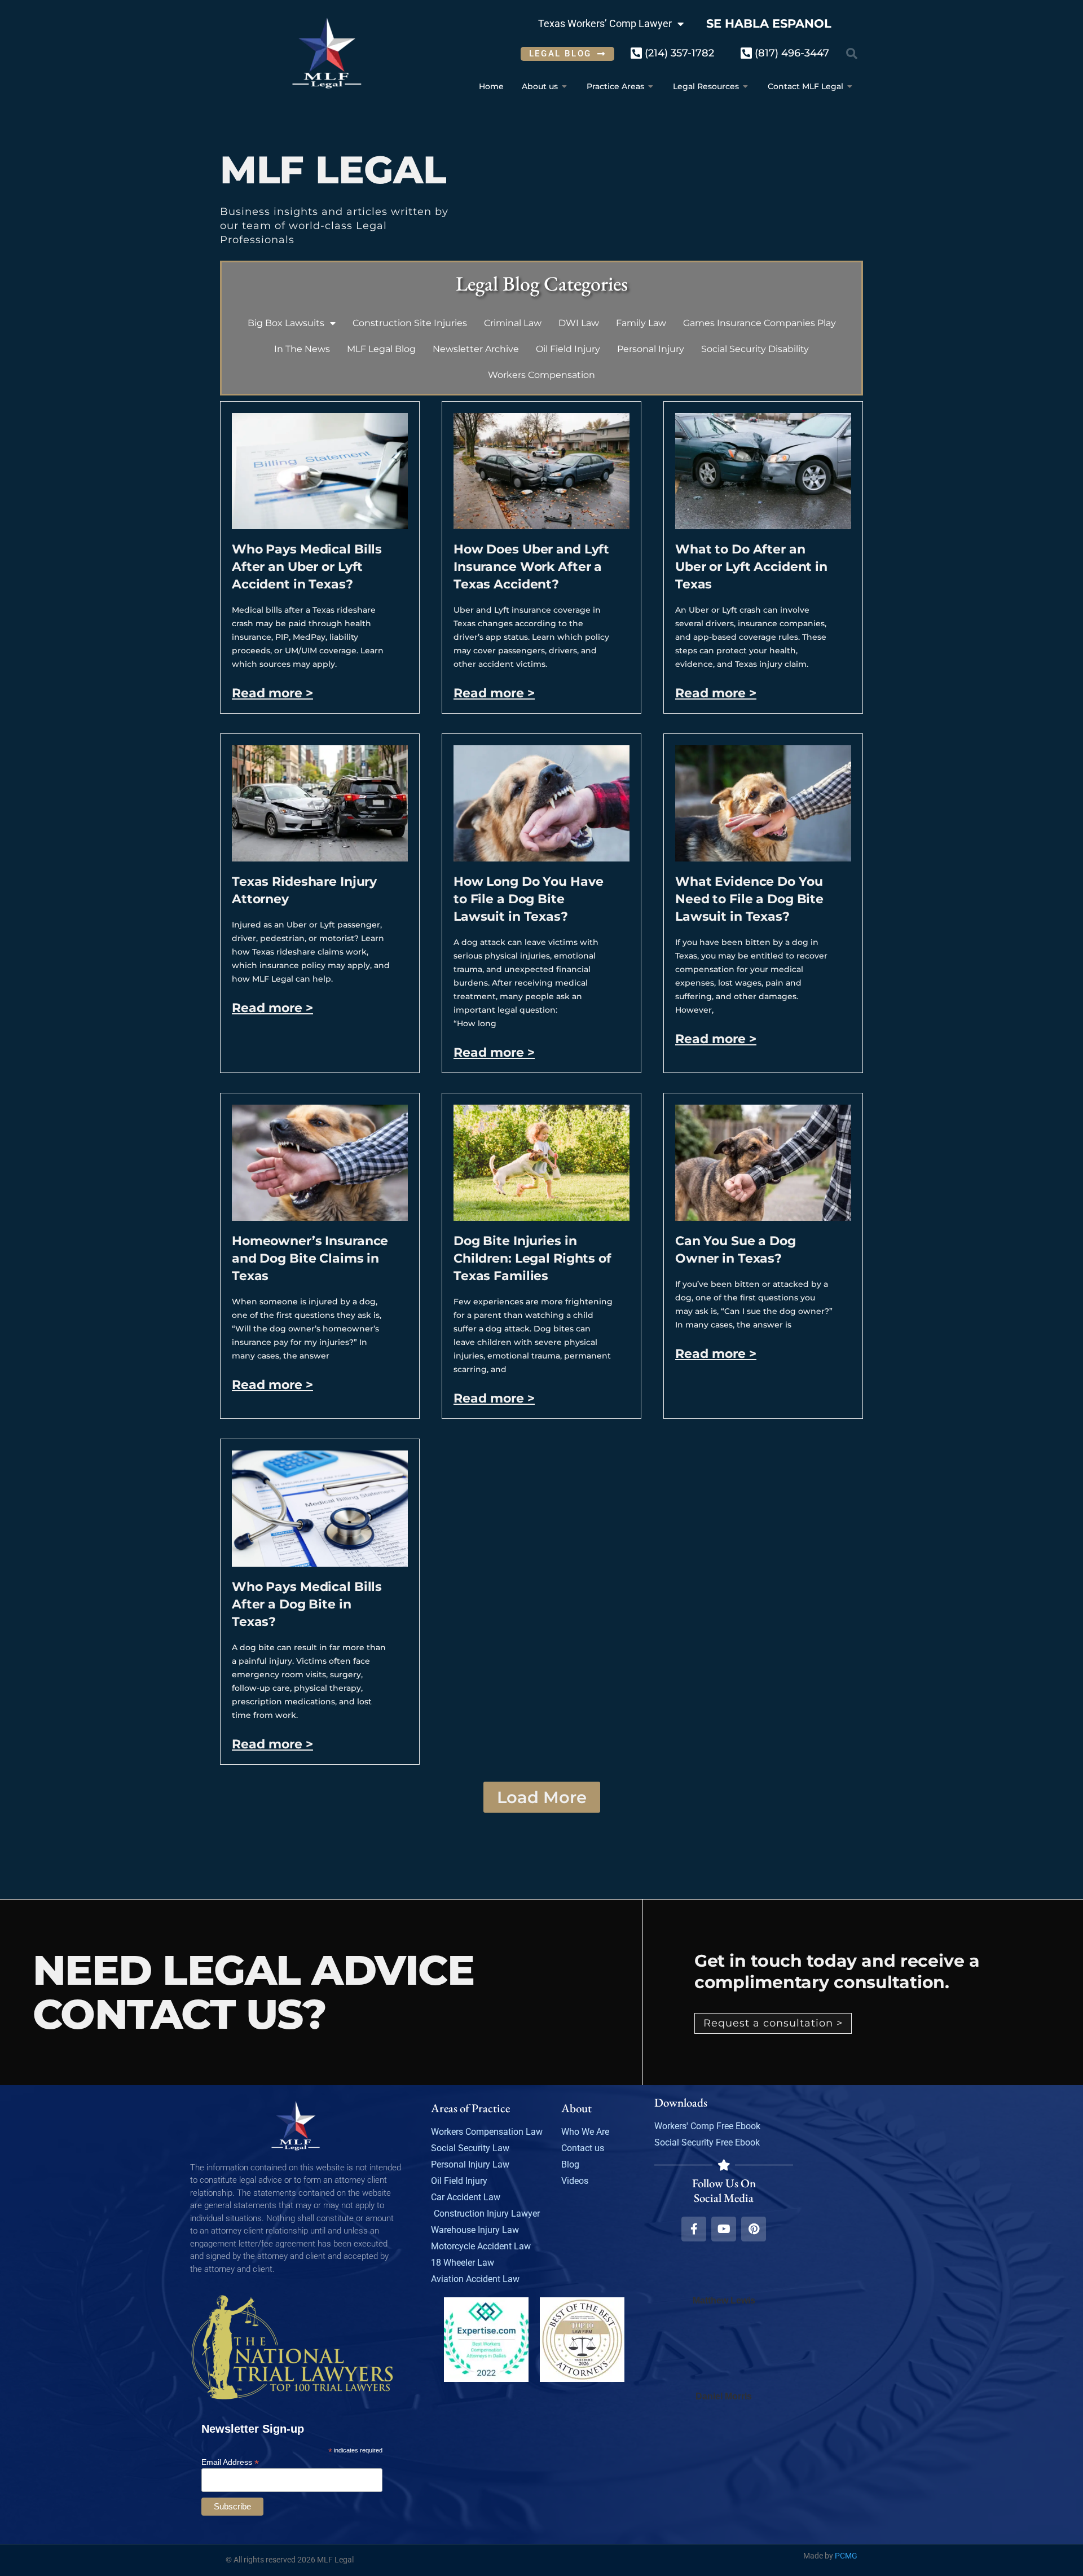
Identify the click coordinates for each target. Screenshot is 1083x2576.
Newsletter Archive (476, 349)
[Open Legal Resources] (746, 87)
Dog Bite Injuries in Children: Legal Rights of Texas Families (532, 1258)
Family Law (641, 323)
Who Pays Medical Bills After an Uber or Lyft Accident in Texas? (307, 567)
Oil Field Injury (568, 349)
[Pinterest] (754, 2229)
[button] (852, 54)
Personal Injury (651, 349)
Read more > (272, 693)
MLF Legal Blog (381, 349)
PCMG (846, 2556)
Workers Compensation (541, 375)
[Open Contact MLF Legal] (850, 87)
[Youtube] (724, 2229)
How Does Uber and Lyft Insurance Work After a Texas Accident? (531, 567)
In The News (302, 349)
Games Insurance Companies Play (760, 323)
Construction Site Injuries (410, 323)
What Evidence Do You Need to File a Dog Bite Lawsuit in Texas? (749, 899)
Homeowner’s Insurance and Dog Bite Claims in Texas (310, 1258)
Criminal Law (513, 323)
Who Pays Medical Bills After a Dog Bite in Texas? (307, 1604)
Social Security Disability (755, 349)
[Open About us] (565, 87)
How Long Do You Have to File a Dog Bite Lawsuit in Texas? (528, 899)
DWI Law (579, 323)
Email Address (230, 2462)
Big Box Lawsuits (286, 323)
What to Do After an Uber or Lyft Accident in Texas (751, 567)
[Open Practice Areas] (651, 87)
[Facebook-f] (694, 2229)
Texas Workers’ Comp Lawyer (605, 23)
